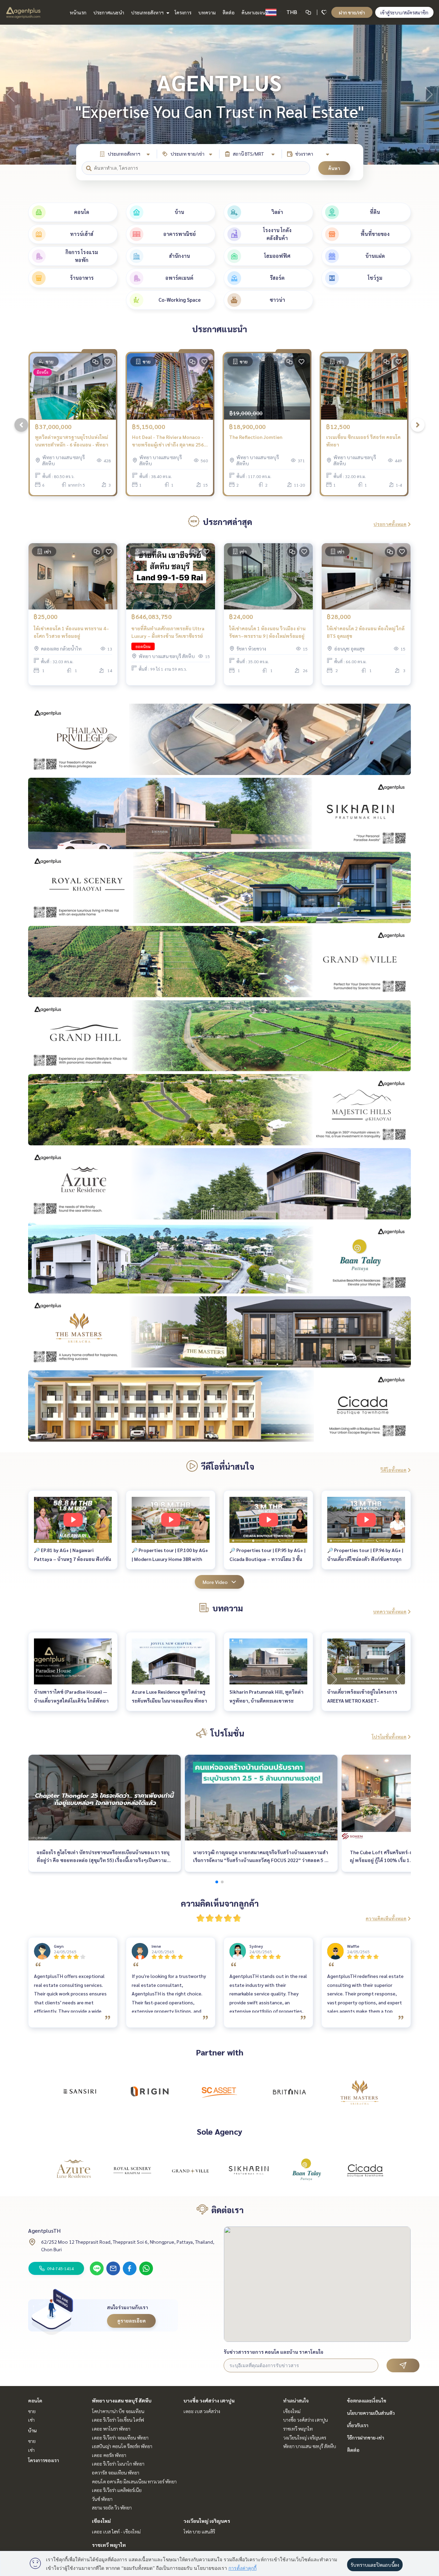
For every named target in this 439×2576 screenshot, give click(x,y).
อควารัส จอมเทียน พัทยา (116, 2472)
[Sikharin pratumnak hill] (249, 2170)
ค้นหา (334, 168)
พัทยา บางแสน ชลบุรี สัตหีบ (122, 2400)
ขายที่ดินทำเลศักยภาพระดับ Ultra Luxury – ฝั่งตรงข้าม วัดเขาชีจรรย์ (168, 632)
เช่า (31, 2420)
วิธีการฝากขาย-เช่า (366, 2437)
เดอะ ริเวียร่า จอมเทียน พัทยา (120, 2437)
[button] (429, 95)
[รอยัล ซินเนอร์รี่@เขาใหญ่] (132, 2170)
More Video (215, 1582)
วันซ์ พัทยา (102, 2499)
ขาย (32, 2411)
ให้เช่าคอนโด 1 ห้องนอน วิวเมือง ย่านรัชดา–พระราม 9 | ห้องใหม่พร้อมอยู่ (267, 632)
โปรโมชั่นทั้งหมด (389, 1737)
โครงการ (183, 12)
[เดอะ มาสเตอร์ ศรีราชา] (359, 2091)
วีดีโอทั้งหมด (393, 1470)
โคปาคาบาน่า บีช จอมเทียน (118, 2411)
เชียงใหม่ (101, 2521)
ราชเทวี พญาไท (109, 2545)
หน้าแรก (78, 12)
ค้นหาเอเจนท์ (255, 12)
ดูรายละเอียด (132, 2321)
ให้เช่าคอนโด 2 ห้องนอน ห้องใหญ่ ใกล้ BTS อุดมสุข (366, 632)
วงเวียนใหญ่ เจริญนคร (207, 2521)
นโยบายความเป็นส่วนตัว (371, 2413)
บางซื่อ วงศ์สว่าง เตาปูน (209, 2400)
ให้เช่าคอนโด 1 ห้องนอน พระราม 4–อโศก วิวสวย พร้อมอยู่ (71, 632)
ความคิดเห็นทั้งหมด (386, 1918)
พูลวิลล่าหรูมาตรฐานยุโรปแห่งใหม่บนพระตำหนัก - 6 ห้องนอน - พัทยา (72, 441)
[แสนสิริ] (80, 2091)
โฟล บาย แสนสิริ (199, 2531)
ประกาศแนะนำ (109, 12)
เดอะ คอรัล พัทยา (109, 2455)
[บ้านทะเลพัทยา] (307, 2170)
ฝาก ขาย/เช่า (352, 12)
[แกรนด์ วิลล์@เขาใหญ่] (190, 2170)
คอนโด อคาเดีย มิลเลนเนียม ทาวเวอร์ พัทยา (134, 2481)
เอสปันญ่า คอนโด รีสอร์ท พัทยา (122, 2446)
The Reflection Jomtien (256, 437)
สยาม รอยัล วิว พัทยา (112, 2507)
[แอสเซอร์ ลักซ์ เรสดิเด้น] (74, 2170)
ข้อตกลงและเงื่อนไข (367, 2400)
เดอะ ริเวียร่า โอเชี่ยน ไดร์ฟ (118, 2420)
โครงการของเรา (44, 2460)
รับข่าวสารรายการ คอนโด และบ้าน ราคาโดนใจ (274, 2352)
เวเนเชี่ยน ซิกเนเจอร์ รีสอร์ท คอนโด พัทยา (363, 441)
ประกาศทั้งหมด (390, 524)
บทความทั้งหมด (390, 1611)
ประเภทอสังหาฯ (148, 12)
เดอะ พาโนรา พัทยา (111, 2429)
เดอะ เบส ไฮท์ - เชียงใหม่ (116, 2531)
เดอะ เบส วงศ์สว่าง (202, 2411)
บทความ (207, 12)
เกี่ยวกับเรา (358, 2425)
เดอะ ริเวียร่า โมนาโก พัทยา (118, 2464)
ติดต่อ (229, 12)
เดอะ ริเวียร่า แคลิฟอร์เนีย (117, 2490)
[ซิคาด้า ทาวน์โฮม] (365, 2170)
